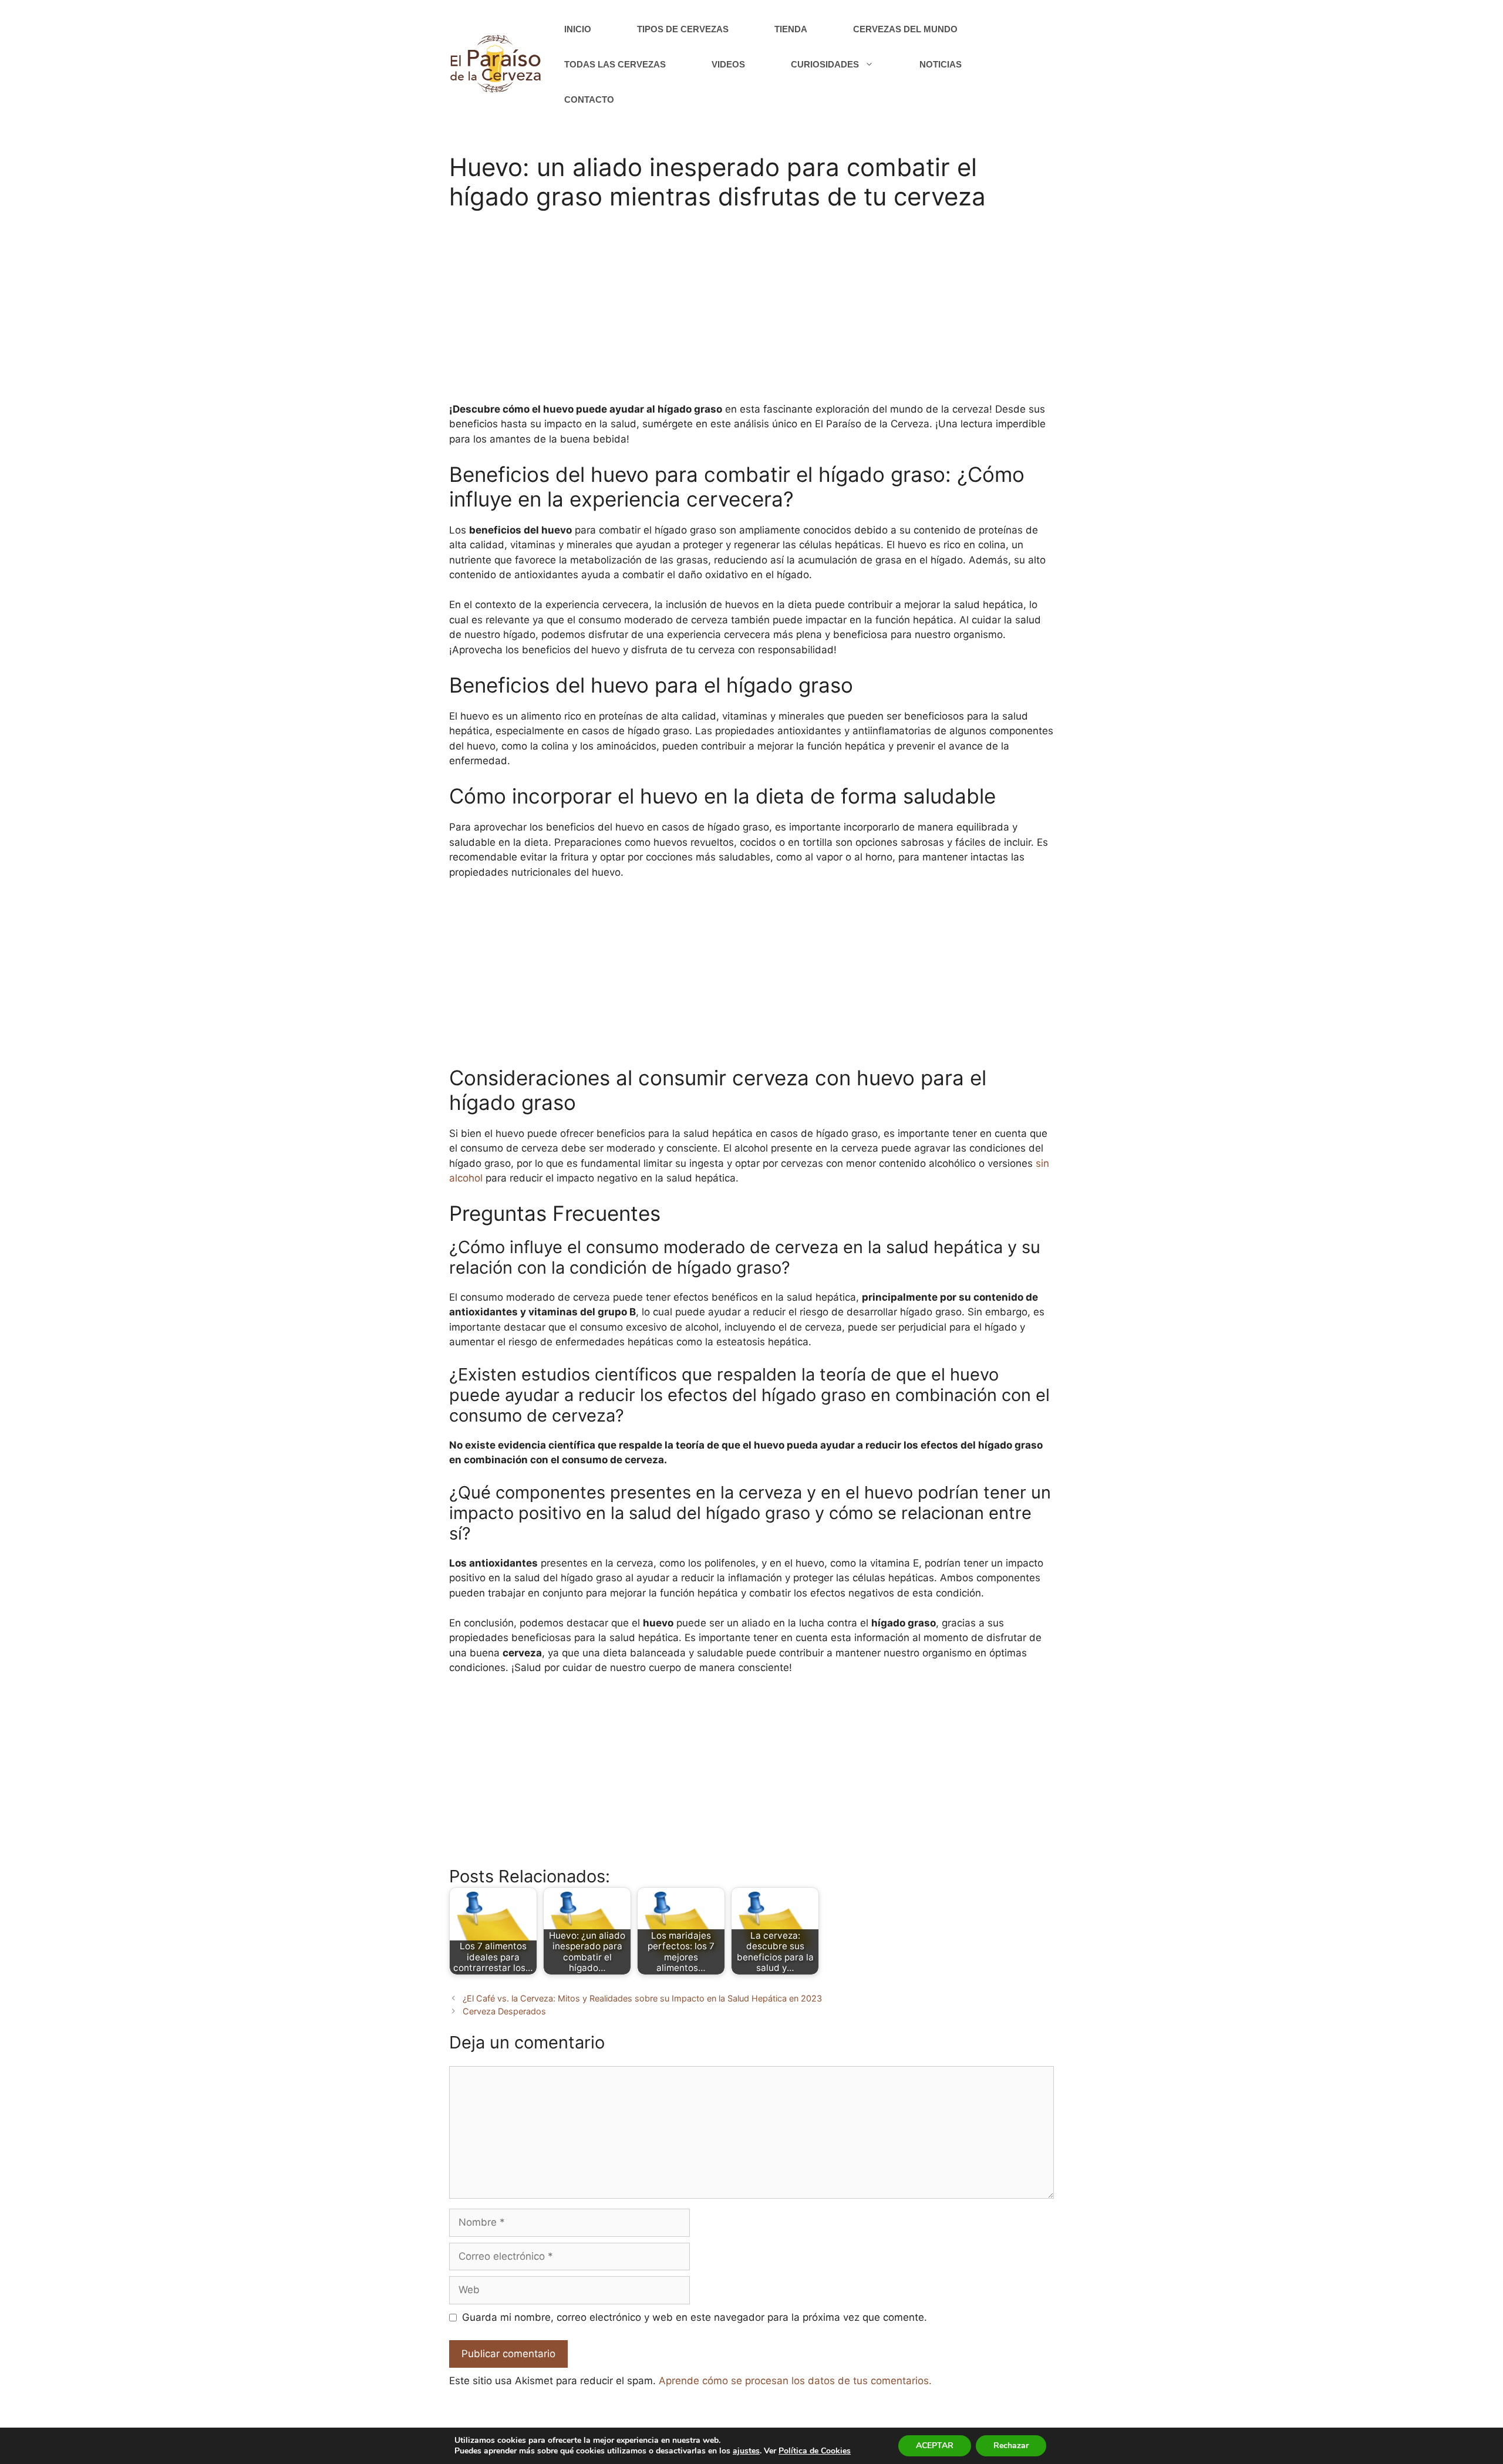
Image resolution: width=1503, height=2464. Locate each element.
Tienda (791, 29)
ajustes (746, 2451)
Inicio (578, 29)
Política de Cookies (815, 2451)
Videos (728, 64)
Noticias (941, 64)
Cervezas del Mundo (905, 29)
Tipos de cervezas (683, 29)
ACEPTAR (935, 2446)
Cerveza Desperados (504, 2011)
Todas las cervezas (615, 64)
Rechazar (1011, 2446)
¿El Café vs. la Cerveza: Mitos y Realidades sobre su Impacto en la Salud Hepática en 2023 (642, 1998)
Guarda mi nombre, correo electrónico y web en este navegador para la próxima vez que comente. (695, 2317)
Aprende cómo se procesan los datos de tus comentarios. (795, 2381)
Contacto (589, 99)
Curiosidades (825, 64)
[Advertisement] (751, 314)
